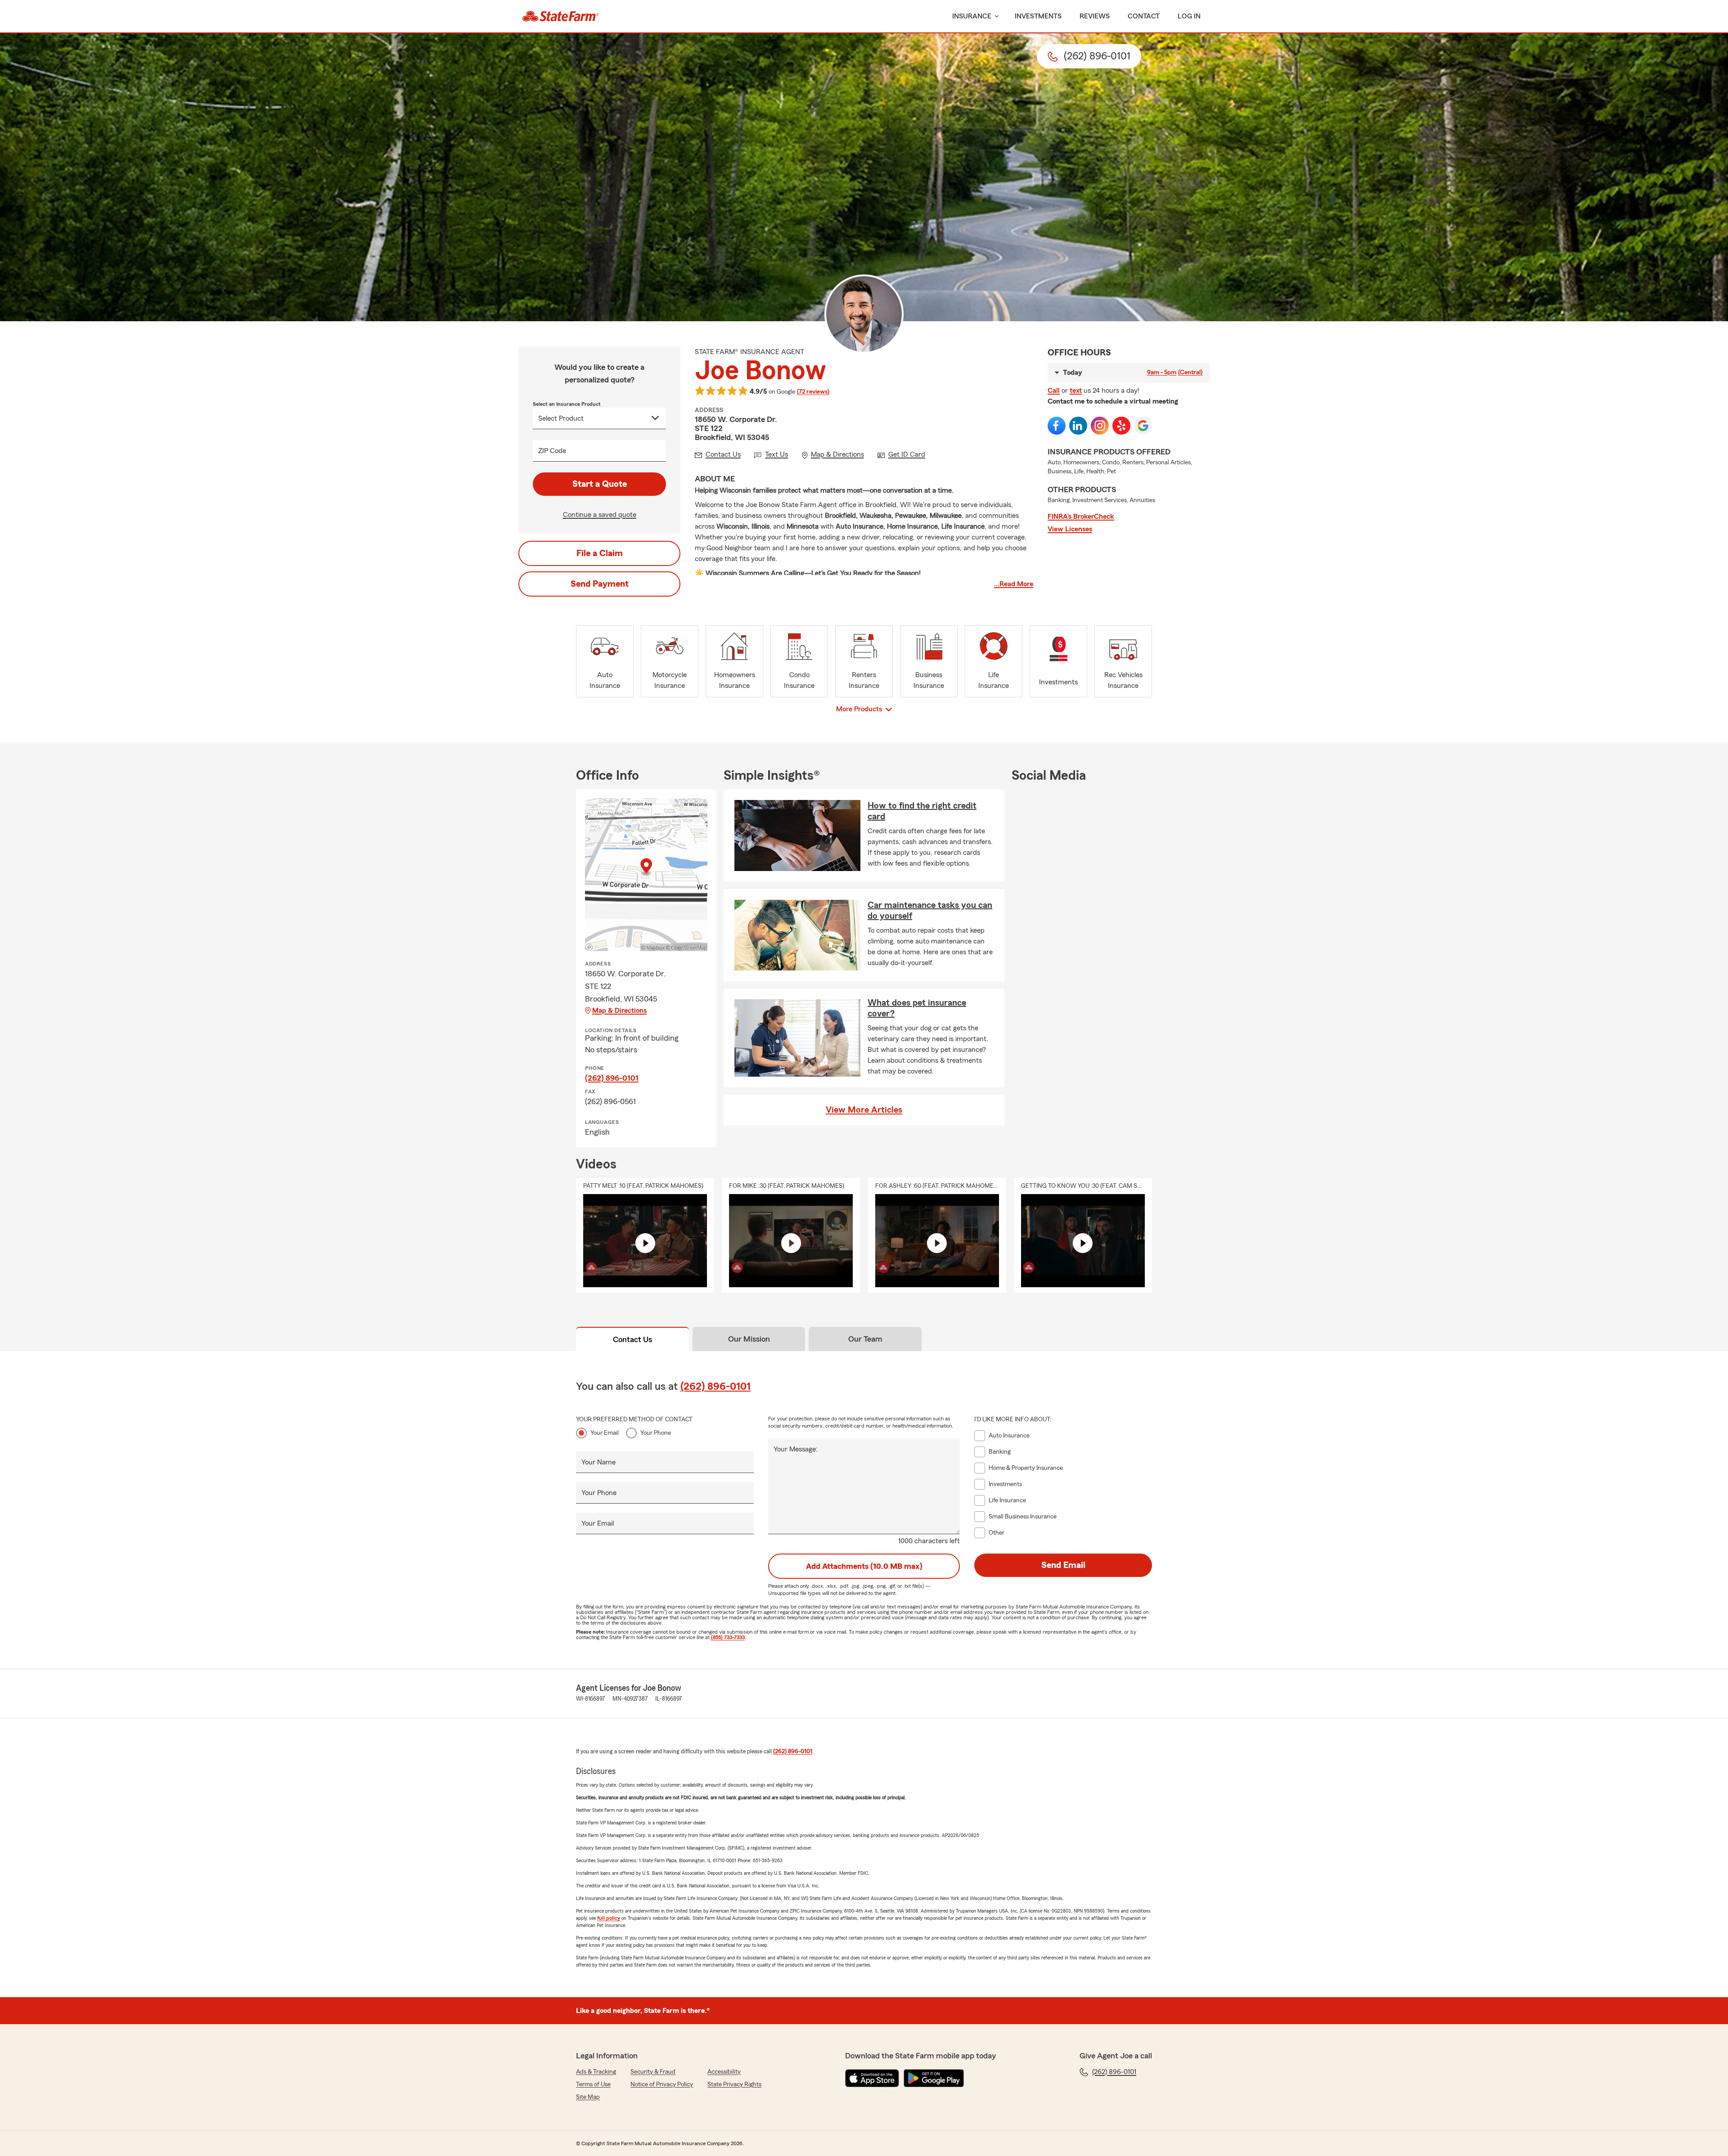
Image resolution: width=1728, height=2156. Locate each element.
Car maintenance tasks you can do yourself (930, 911)
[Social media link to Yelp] (1121, 426)
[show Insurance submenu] (995, 16)
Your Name (598, 1462)
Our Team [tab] (865, 1339)
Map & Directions (619, 1011)
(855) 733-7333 (728, 1637)
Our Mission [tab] (749, 1339)
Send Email (1063, 1565)
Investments (1038, 16)
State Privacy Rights (734, 2084)
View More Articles (864, 1110)
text (1076, 391)
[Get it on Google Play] (934, 2078)
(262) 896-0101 (612, 1078)
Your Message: (796, 1449)
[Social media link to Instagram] (1100, 426)
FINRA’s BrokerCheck (1081, 517)
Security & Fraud (653, 2072)
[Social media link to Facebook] (1057, 426)
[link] (560, 16)
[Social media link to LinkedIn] (1078, 426)
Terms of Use (593, 2084)
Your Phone (656, 1433)
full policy (609, 1918)
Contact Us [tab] (632, 1339)
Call (1054, 391)
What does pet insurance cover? (917, 1008)
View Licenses (1070, 529)
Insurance (972, 16)
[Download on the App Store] (872, 2078)
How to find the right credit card (922, 811)
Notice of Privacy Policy (662, 2084)
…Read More (1014, 584)
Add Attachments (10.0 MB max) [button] (864, 1566)
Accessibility (724, 2072)
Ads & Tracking (596, 2072)
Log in (1189, 16)
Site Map (588, 2097)
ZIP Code (552, 451)
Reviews (1095, 16)
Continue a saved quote (600, 515)
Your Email (605, 1433)
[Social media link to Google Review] (1143, 426)
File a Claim (600, 553)
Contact (1144, 16)
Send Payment (600, 584)
